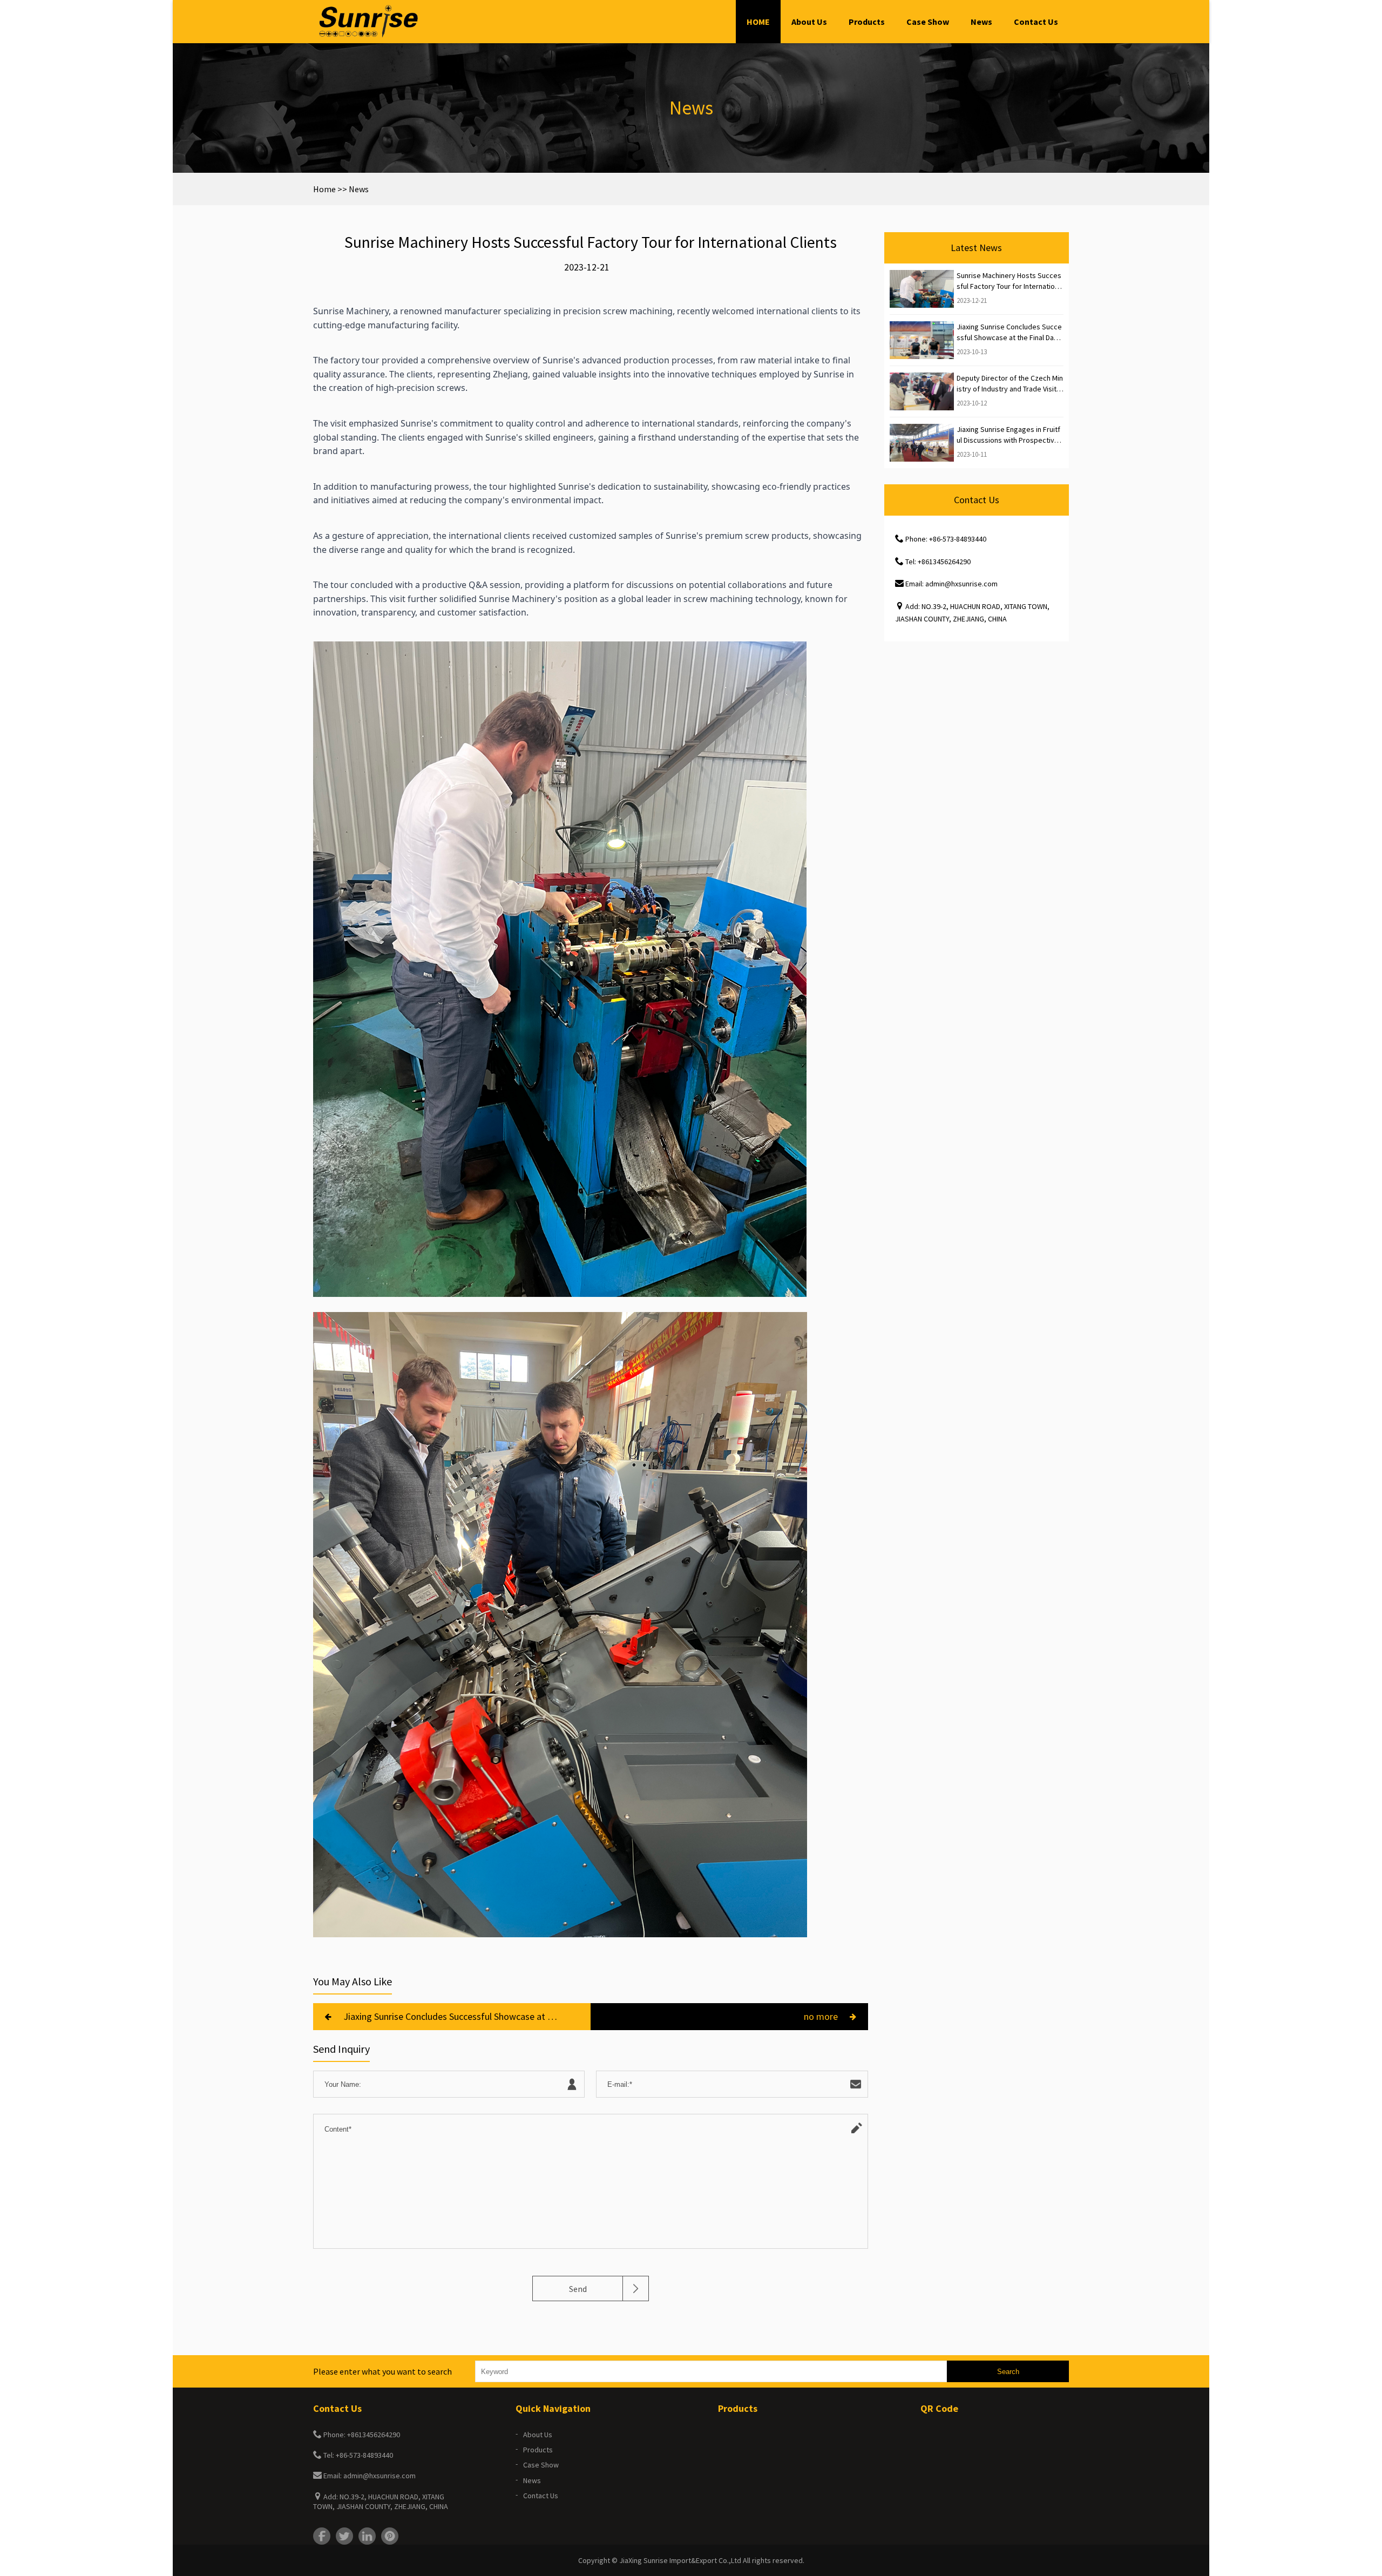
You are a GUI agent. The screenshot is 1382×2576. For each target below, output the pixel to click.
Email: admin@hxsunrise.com (951, 584)
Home (324, 189)
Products (867, 22)
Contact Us (1036, 22)
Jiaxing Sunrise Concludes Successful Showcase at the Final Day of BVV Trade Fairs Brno (451, 2016)
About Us (809, 22)
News (981, 22)
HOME (758, 22)
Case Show (928, 22)
